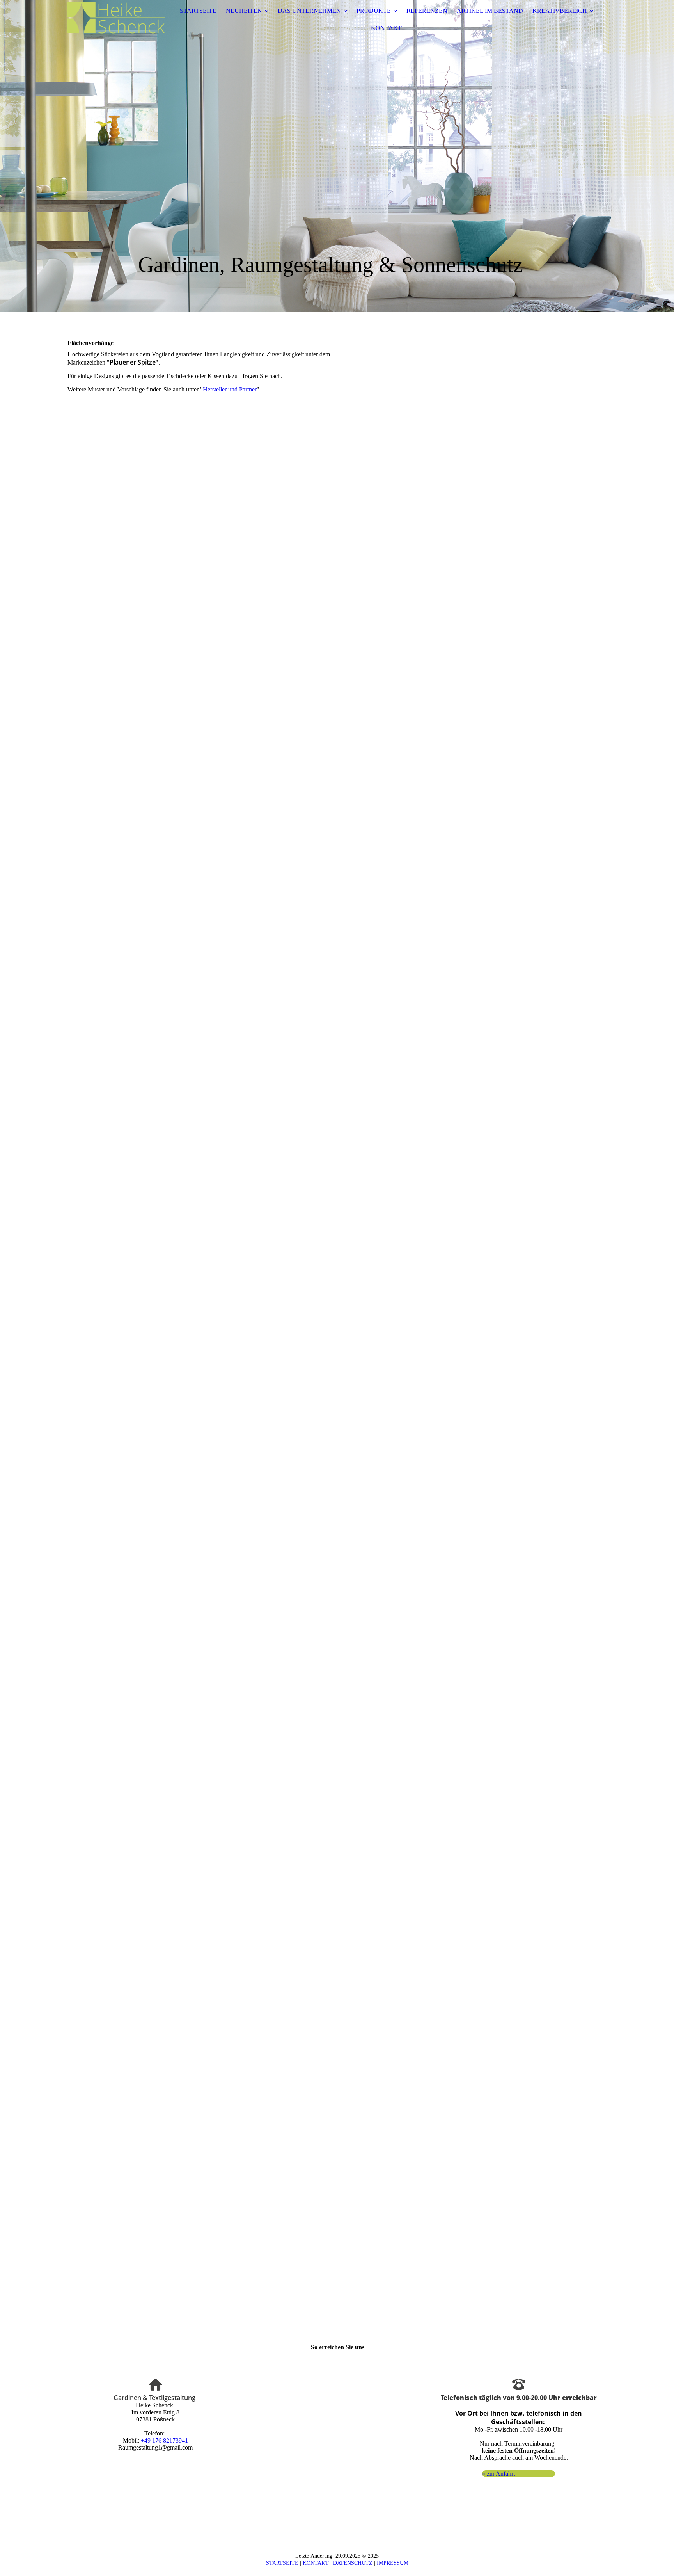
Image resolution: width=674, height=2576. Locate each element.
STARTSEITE (198, 11)
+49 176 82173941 (164, 2440)
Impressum (393, 2563)
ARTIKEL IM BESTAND (490, 11)
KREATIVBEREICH (560, 11)
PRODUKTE (374, 11)
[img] (116, 20)
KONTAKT (386, 28)
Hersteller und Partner (230, 389)
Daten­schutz (353, 2563)
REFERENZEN (427, 11)
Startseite (282, 2563)
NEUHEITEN (244, 11)
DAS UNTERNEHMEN (309, 11)
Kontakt (316, 2563)
